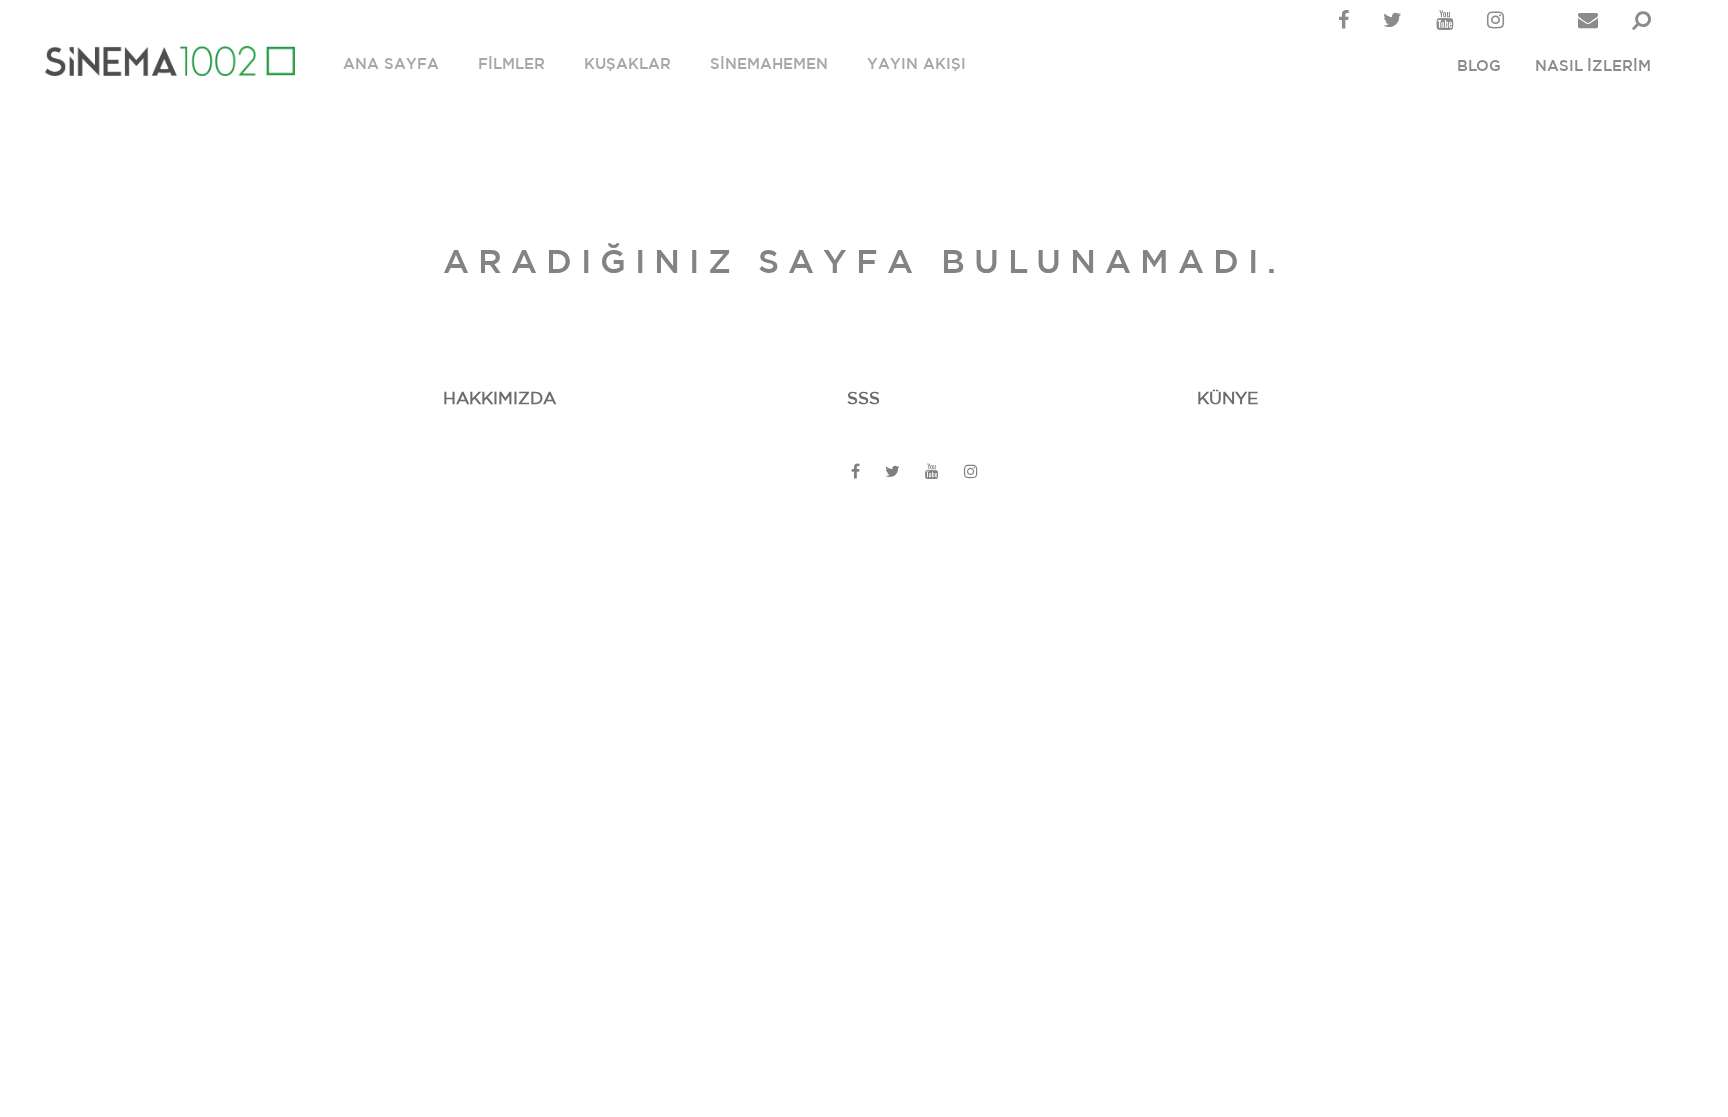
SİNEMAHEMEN (769, 64)
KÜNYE (1227, 398)
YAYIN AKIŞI (916, 64)
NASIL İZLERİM (1593, 66)
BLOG (1479, 66)
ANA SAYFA (391, 64)
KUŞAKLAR (627, 64)
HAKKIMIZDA (499, 398)
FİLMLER (511, 64)
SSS (863, 398)
